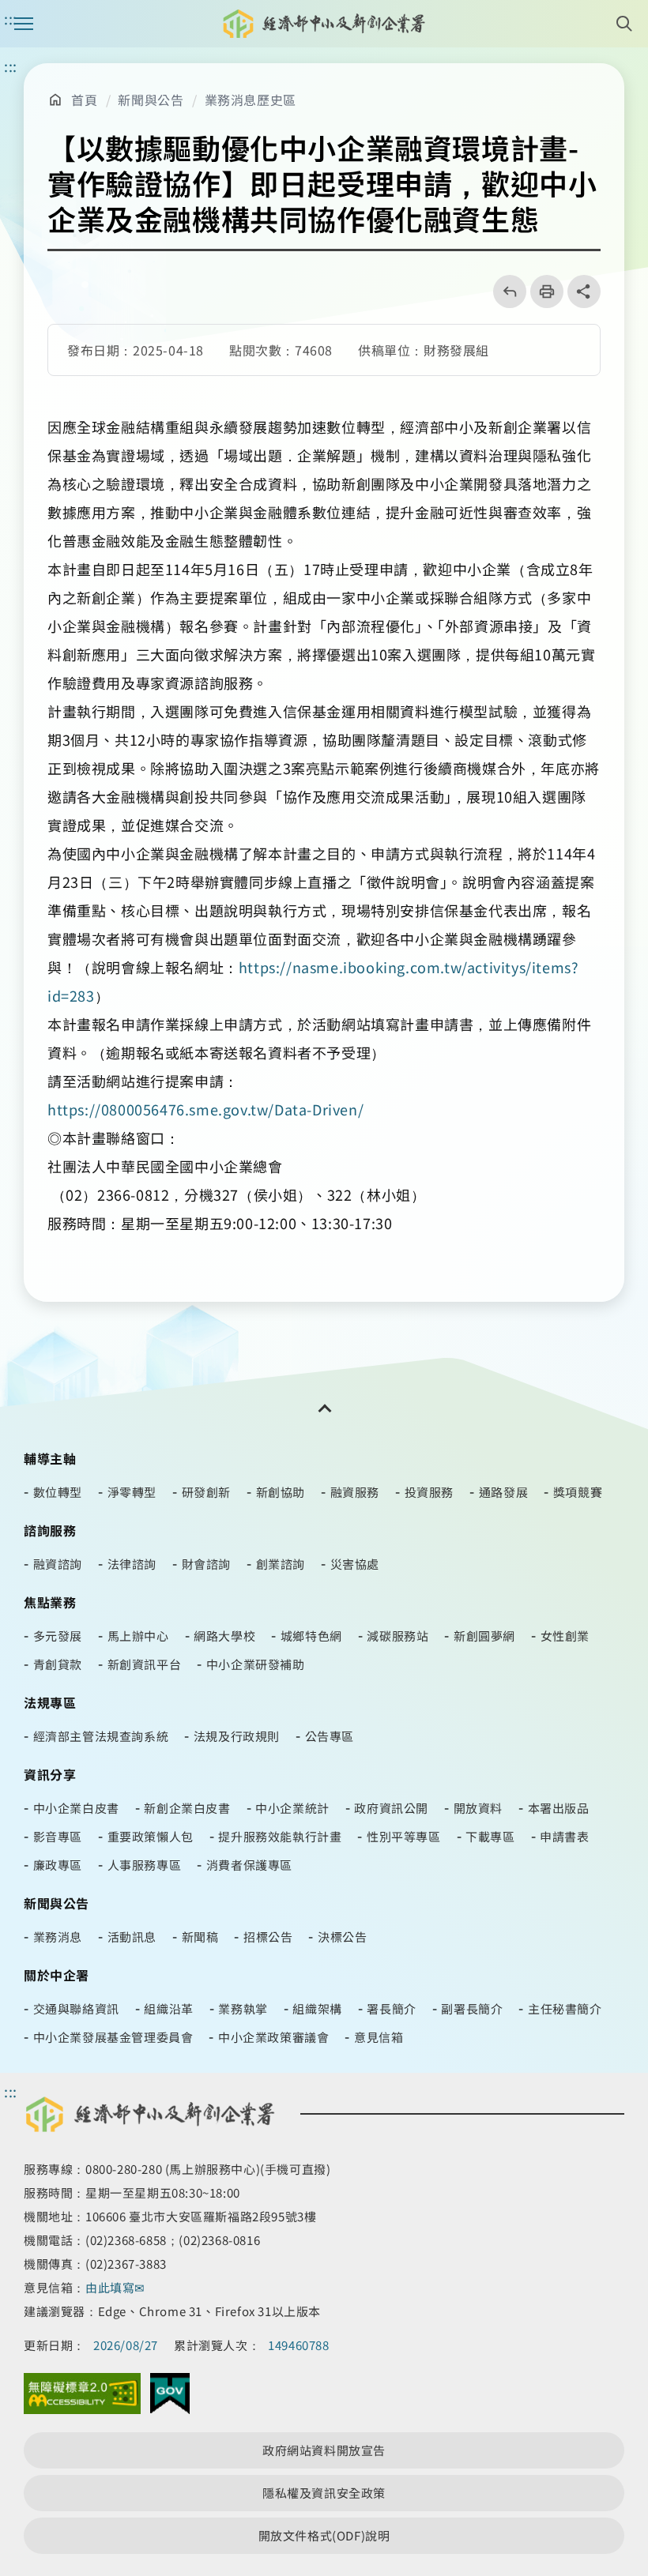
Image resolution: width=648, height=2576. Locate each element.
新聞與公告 (151, 100)
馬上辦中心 (138, 1636)
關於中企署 (57, 1975)
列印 (542, 291)
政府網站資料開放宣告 (324, 2450)
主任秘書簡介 (565, 2008)
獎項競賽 (578, 1492)
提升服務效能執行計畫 (280, 1836)
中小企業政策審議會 (273, 2037)
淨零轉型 (132, 1492)
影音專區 (58, 1836)
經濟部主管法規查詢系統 (101, 1736)
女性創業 (565, 1636)
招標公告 (268, 1937)
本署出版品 (559, 1808)
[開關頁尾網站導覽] (324, 1408)
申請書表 (564, 1836)
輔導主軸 (50, 1458)
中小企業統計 (292, 1808)
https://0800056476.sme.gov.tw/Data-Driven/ (207, 1109)
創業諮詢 (281, 1564)
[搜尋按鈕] (624, 24)
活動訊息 (132, 1937)
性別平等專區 (404, 1836)
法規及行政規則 (237, 1736)
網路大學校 (224, 1636)
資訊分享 (50, 1774)
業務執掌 (243, 2008)
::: (11, 66)
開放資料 (478, 1808)
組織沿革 (168, 2008)
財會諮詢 (206, 1564)
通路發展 (503, 1492)
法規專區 (50, 1702)
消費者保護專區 (249, 1865)
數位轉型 (58, 1492)
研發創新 (206, 1492)
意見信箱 (379, 2037)
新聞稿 (200, 1937)
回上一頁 (505, 291)
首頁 (84, 100)
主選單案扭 (24, 24)
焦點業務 (50, 1602)
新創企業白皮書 (187, 1808)
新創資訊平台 (145, 1664)
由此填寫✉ (117, 2287)
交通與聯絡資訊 (76, 2008)
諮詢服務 (50, 1530)
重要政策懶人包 (151, 1836)
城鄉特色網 (311, 1636)
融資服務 (355, 1492)
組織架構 (317, 2008)
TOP (623, 2433)
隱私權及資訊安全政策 (324, 2493)
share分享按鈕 (584, 291)
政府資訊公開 (391, 1808)
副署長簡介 (472, 2008)
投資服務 (429, 1492)
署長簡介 (391, 2008)
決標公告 (342, 1937)
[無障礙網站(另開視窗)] (82, 2397)
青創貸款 (58, 1664)
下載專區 (490, 1836)
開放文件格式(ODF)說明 (324, 2535)
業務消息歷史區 (251, 100)
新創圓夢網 (484, 1636)
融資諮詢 (58, 1564)
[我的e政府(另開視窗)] (170, 2397)
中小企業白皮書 (76, 1808)
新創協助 (281, 1492)
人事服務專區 (145, 1865)
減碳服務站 (397, 1636)
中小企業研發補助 (256, 1664)
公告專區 (330, 1736)
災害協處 (355, 1564)
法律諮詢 (132, 1564)
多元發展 (58, 1636)
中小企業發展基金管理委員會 (113, 2037)
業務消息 (58, 1937)
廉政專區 (58, 1865)
